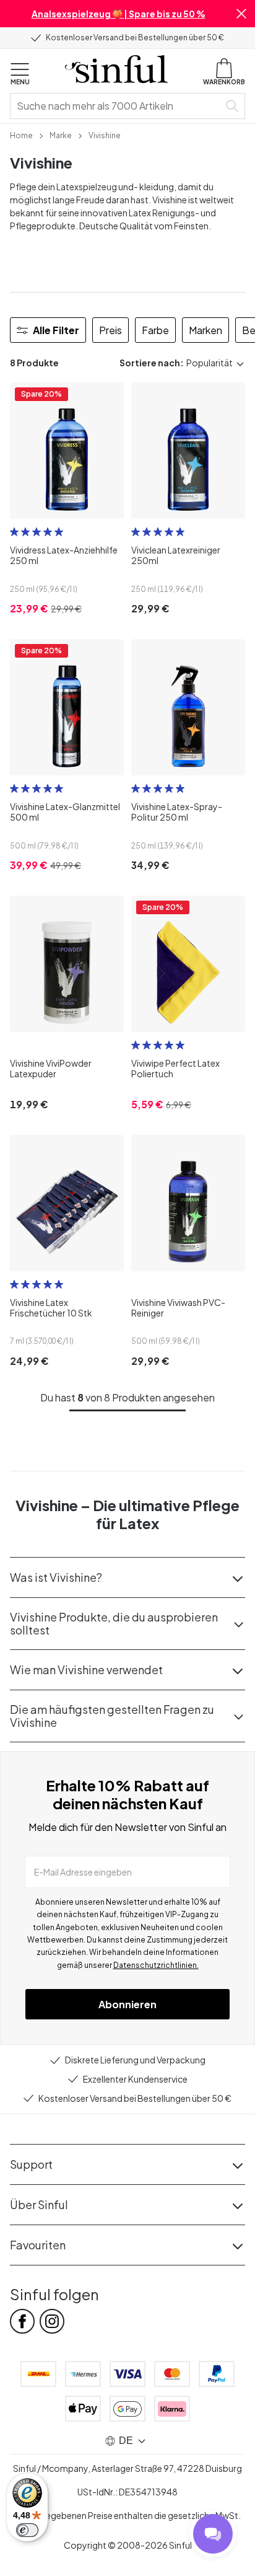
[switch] (27, 2530)
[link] (21, 135)
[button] (241, 14)
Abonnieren (127, 2004)
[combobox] (117, 106)
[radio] (14, 532)
